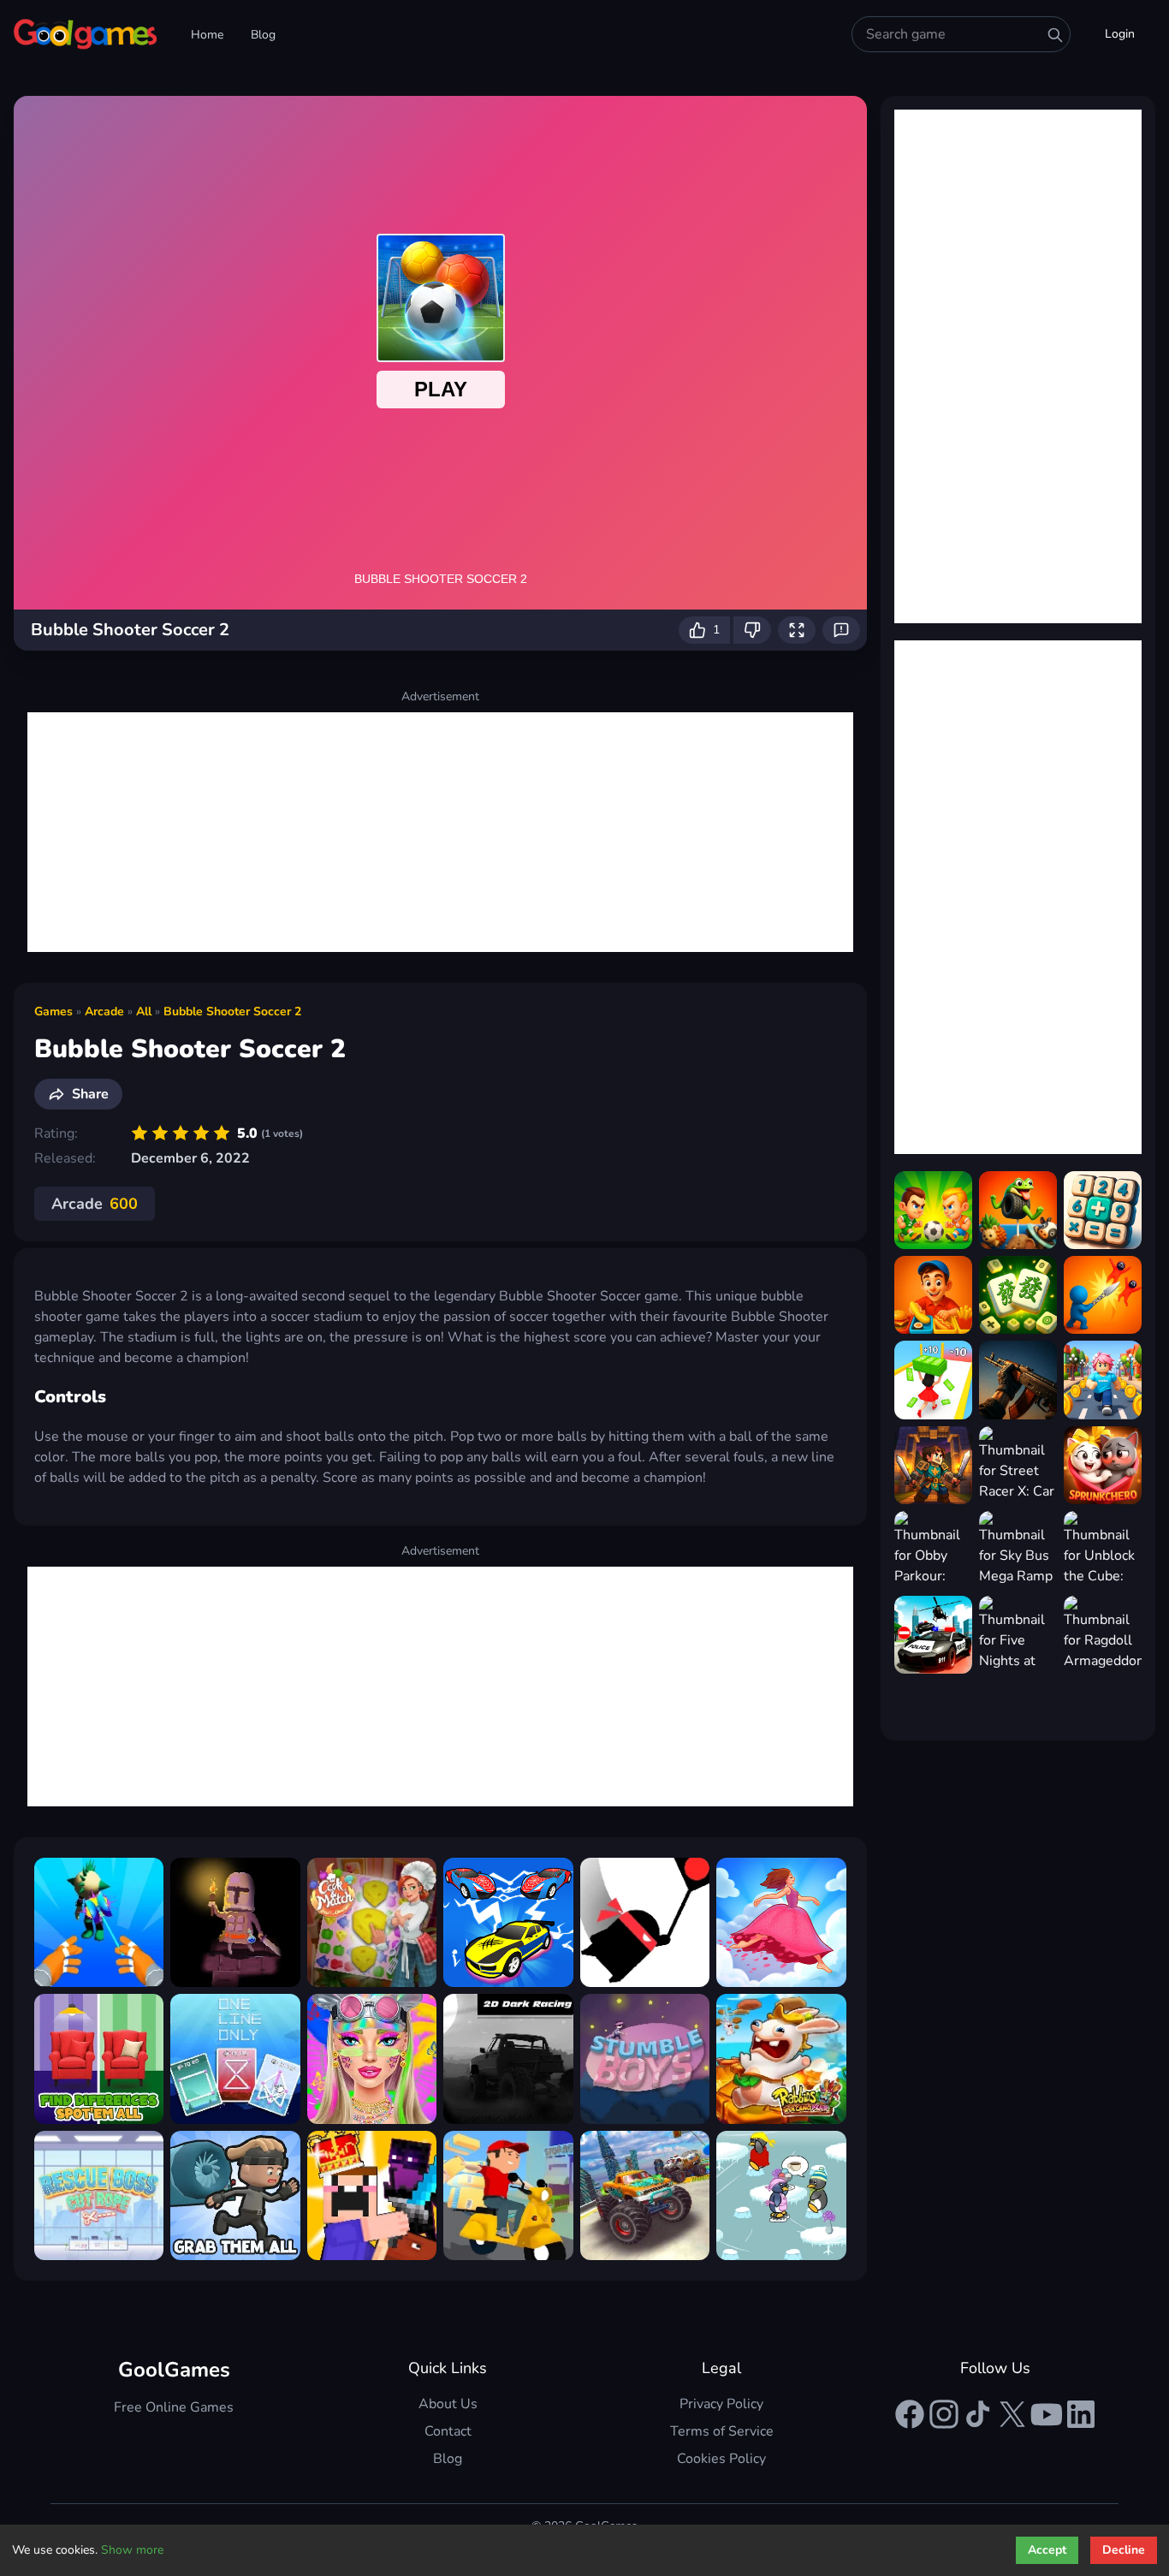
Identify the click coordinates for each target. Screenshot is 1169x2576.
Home (207, 35)
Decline (1124, 2550)
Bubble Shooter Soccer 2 (232, 1011)
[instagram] (944, 2414)
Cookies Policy (721, 2459)
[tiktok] (978, 2414)
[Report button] (841, 630)
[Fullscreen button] (797, 630)
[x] (1012, 2414)
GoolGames (174, 2370)
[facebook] (910, 2414)
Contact (448, 2431)
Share (90, 1094)
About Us (448, 2404)
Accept (1047, 2550)
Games (53, 1011)
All (144, 1011)
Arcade (104, 1011)
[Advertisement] (440, 832)
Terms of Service (722, 2431)
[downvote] (752, 630)
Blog (263, 35)
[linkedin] (1081, 2414)
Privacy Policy (721, 2404)
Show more (132, 2550)
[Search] (1055, 35)
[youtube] (1047, 2414)
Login (1120, 34)
